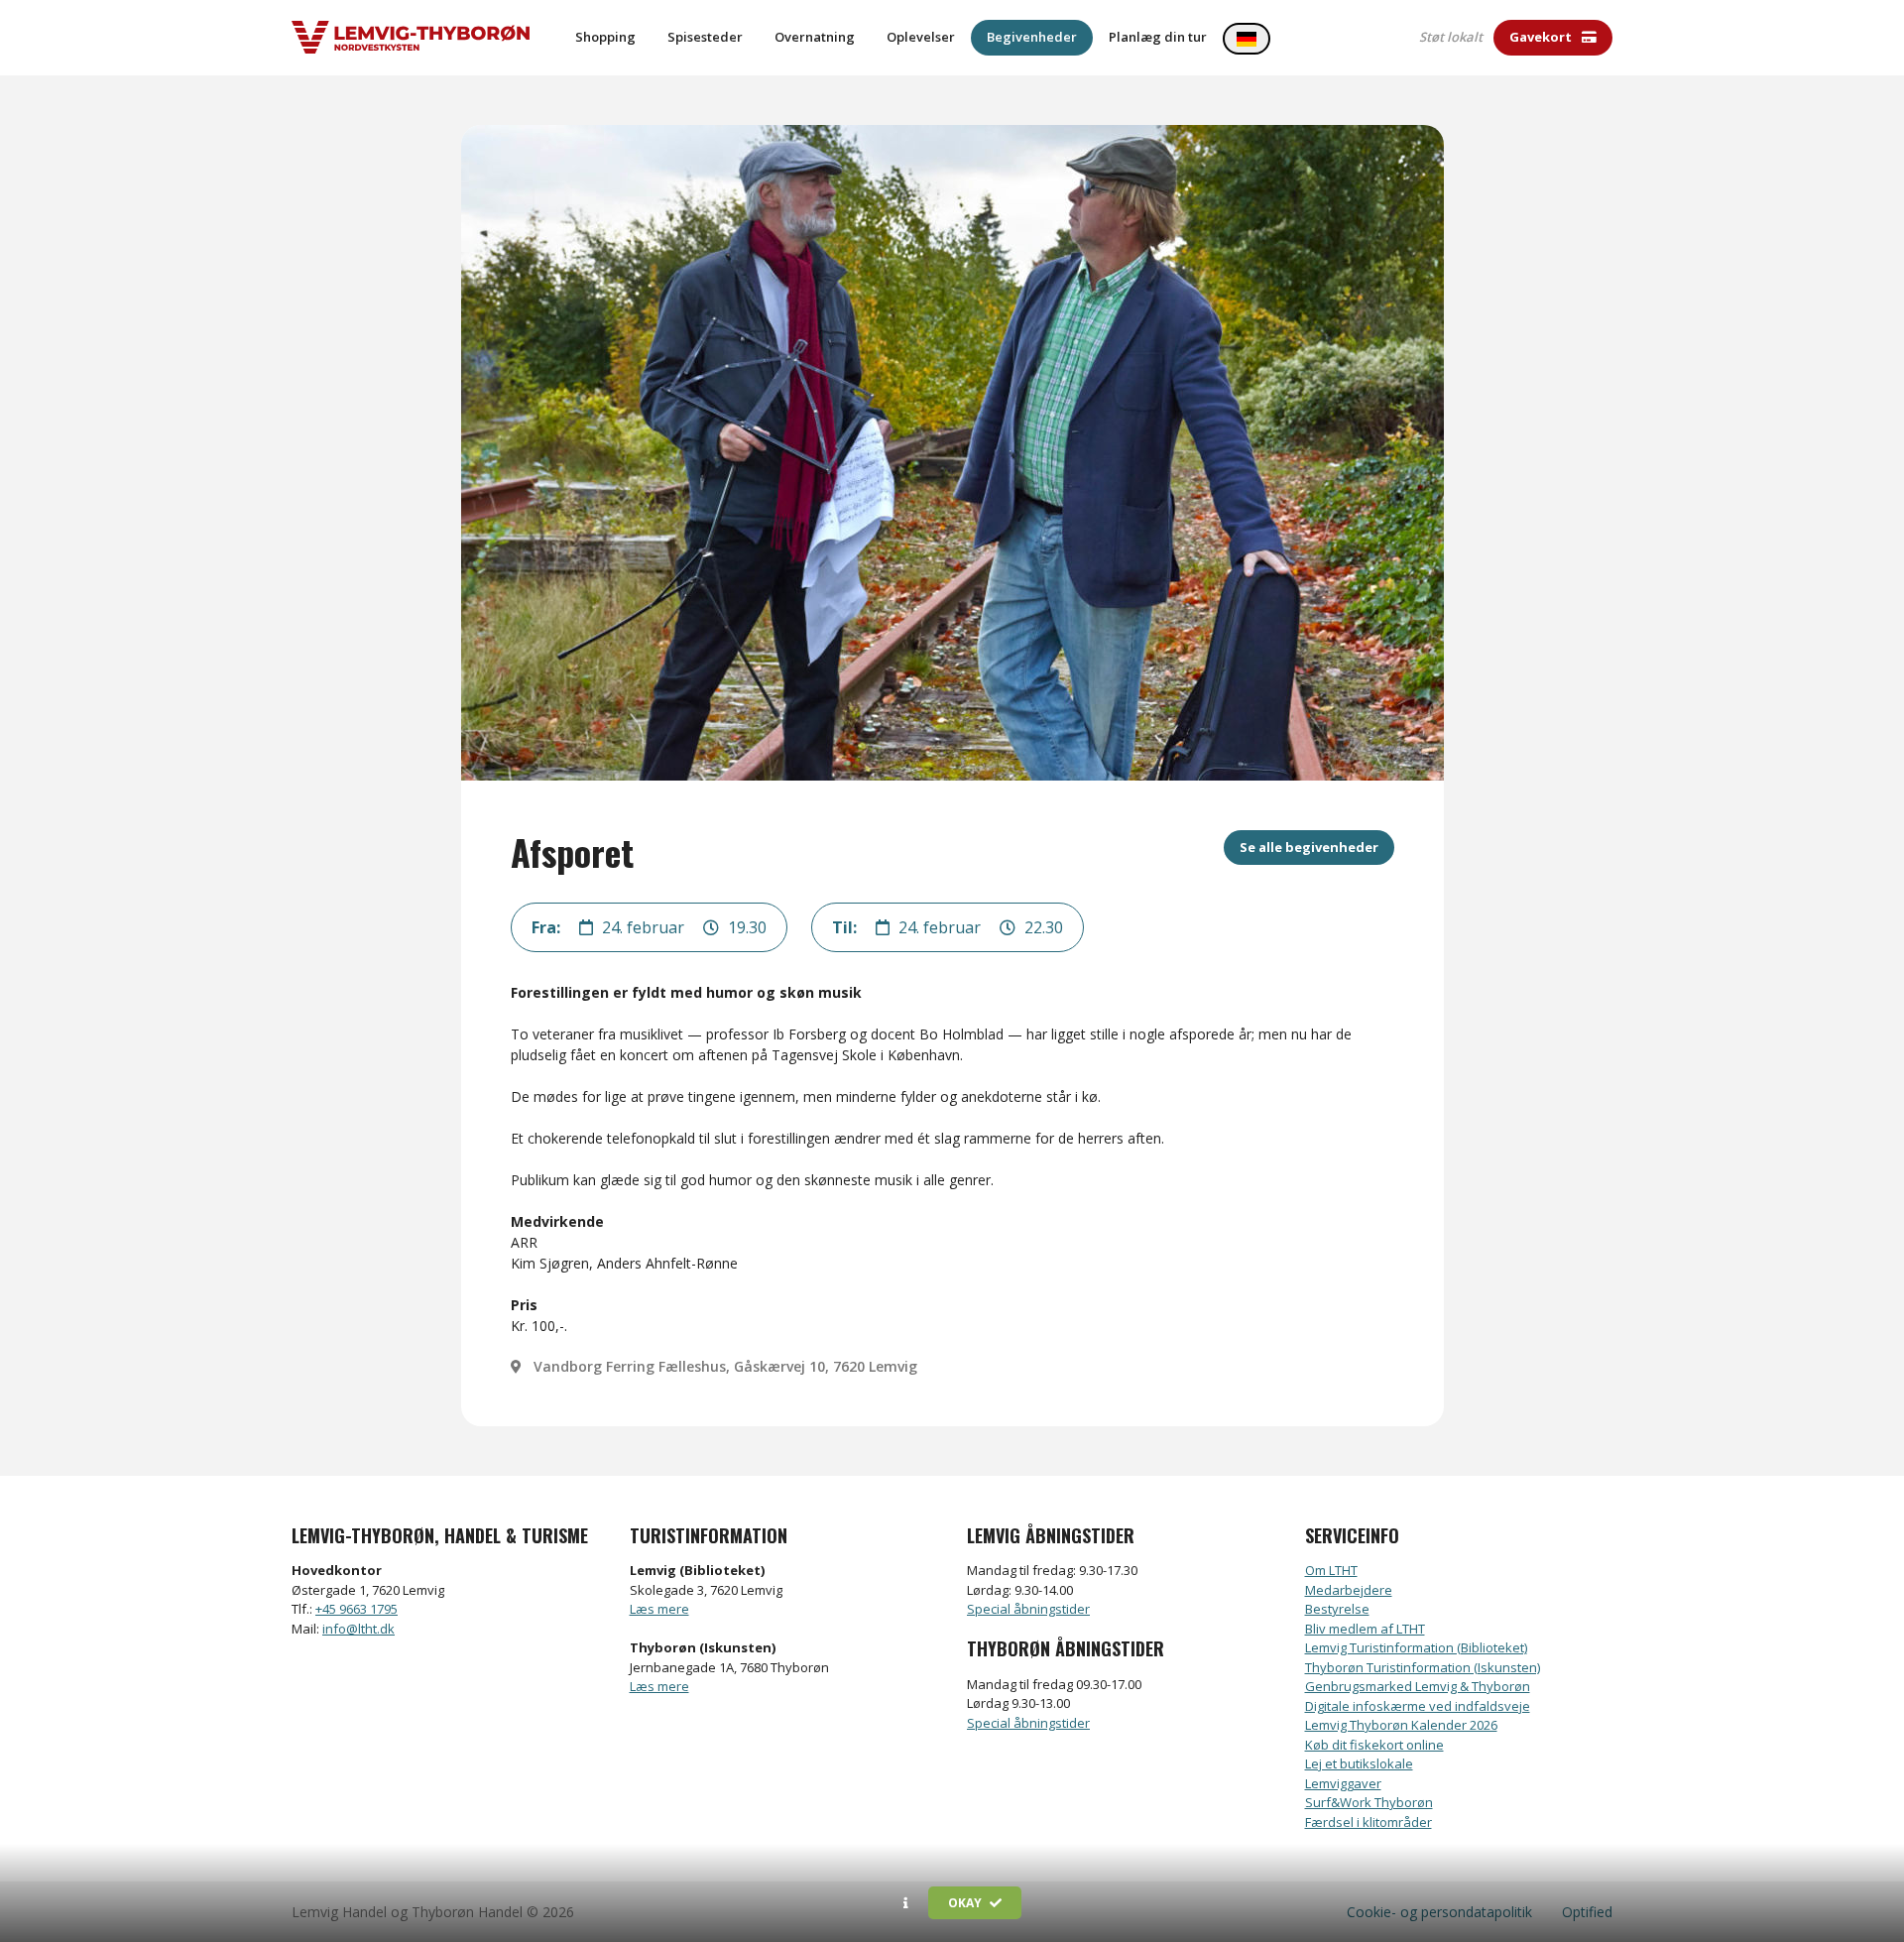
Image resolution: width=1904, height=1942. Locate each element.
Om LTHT (1331, 1570)
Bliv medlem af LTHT (1365, 1629)
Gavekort (1542, 37)
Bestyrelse (1337, 1609)
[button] (906, 1903)
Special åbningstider (1028, 1609)
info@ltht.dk (358, 1629)
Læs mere (659, 1609)
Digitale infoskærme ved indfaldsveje (1418, 1706)
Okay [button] (966, 1903)
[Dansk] (1247, 39)
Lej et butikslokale (1359, 1763)
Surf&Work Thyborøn (1369, 1802)
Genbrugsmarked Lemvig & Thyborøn (1418, 1686)
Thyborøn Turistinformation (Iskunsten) (1423, 1667)
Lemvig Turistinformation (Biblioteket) (1416, 1647)
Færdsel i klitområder (1368, 1822)
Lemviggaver (1343, 1783)
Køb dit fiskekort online (1374, 1745)
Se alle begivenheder (1309, 847)
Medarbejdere (1349, 1590)
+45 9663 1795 (357, 1609)
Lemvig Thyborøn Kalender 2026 (1401, 1725)
